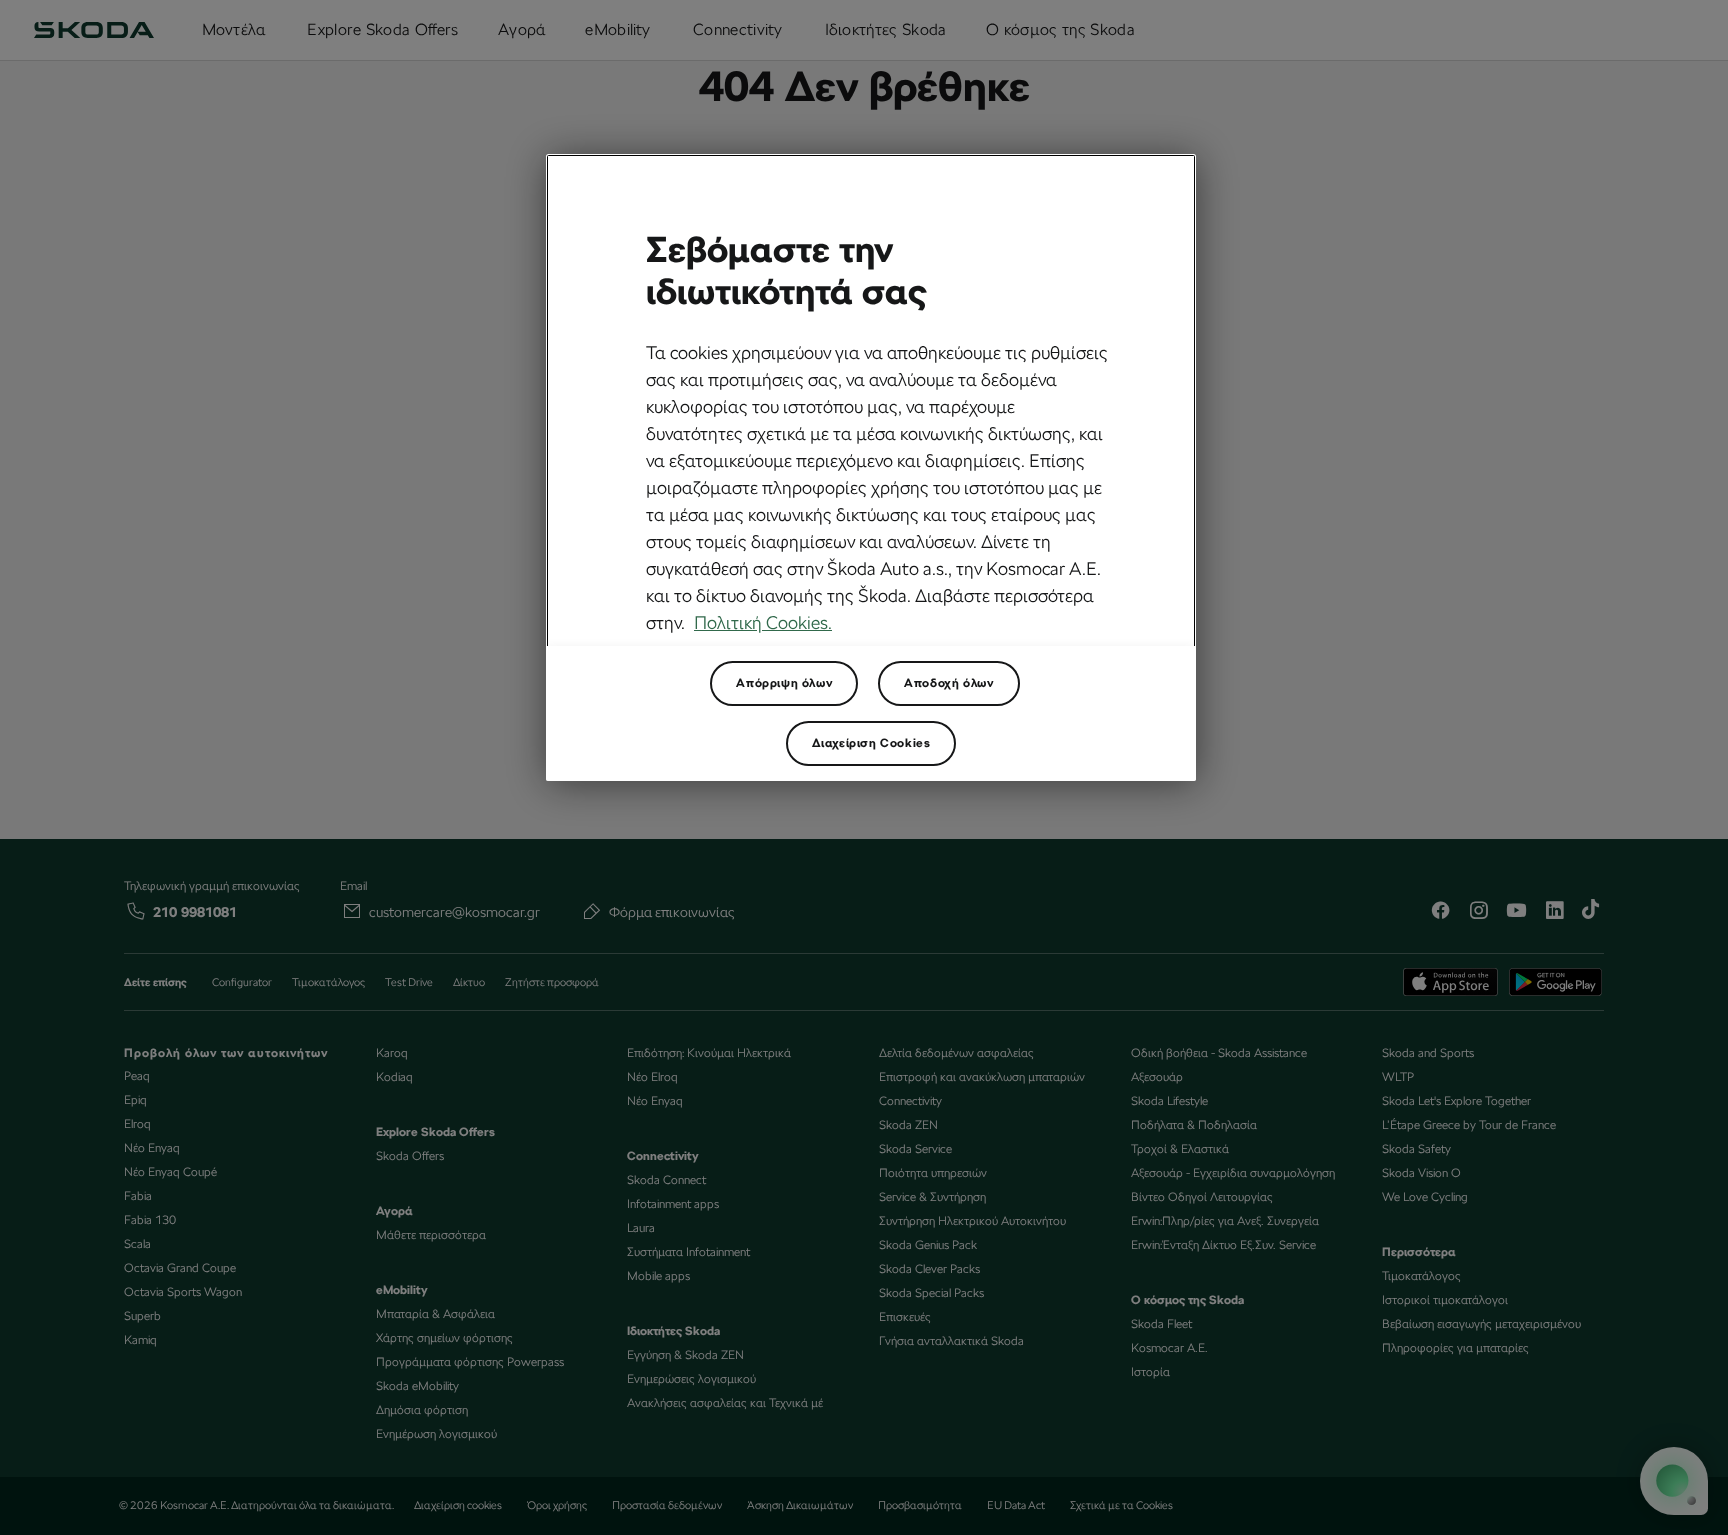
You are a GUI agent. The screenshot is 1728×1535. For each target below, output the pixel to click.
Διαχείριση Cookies (871, 743)
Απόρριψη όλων (784, 683)
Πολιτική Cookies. (763, 622)
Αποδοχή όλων (948, 683)
